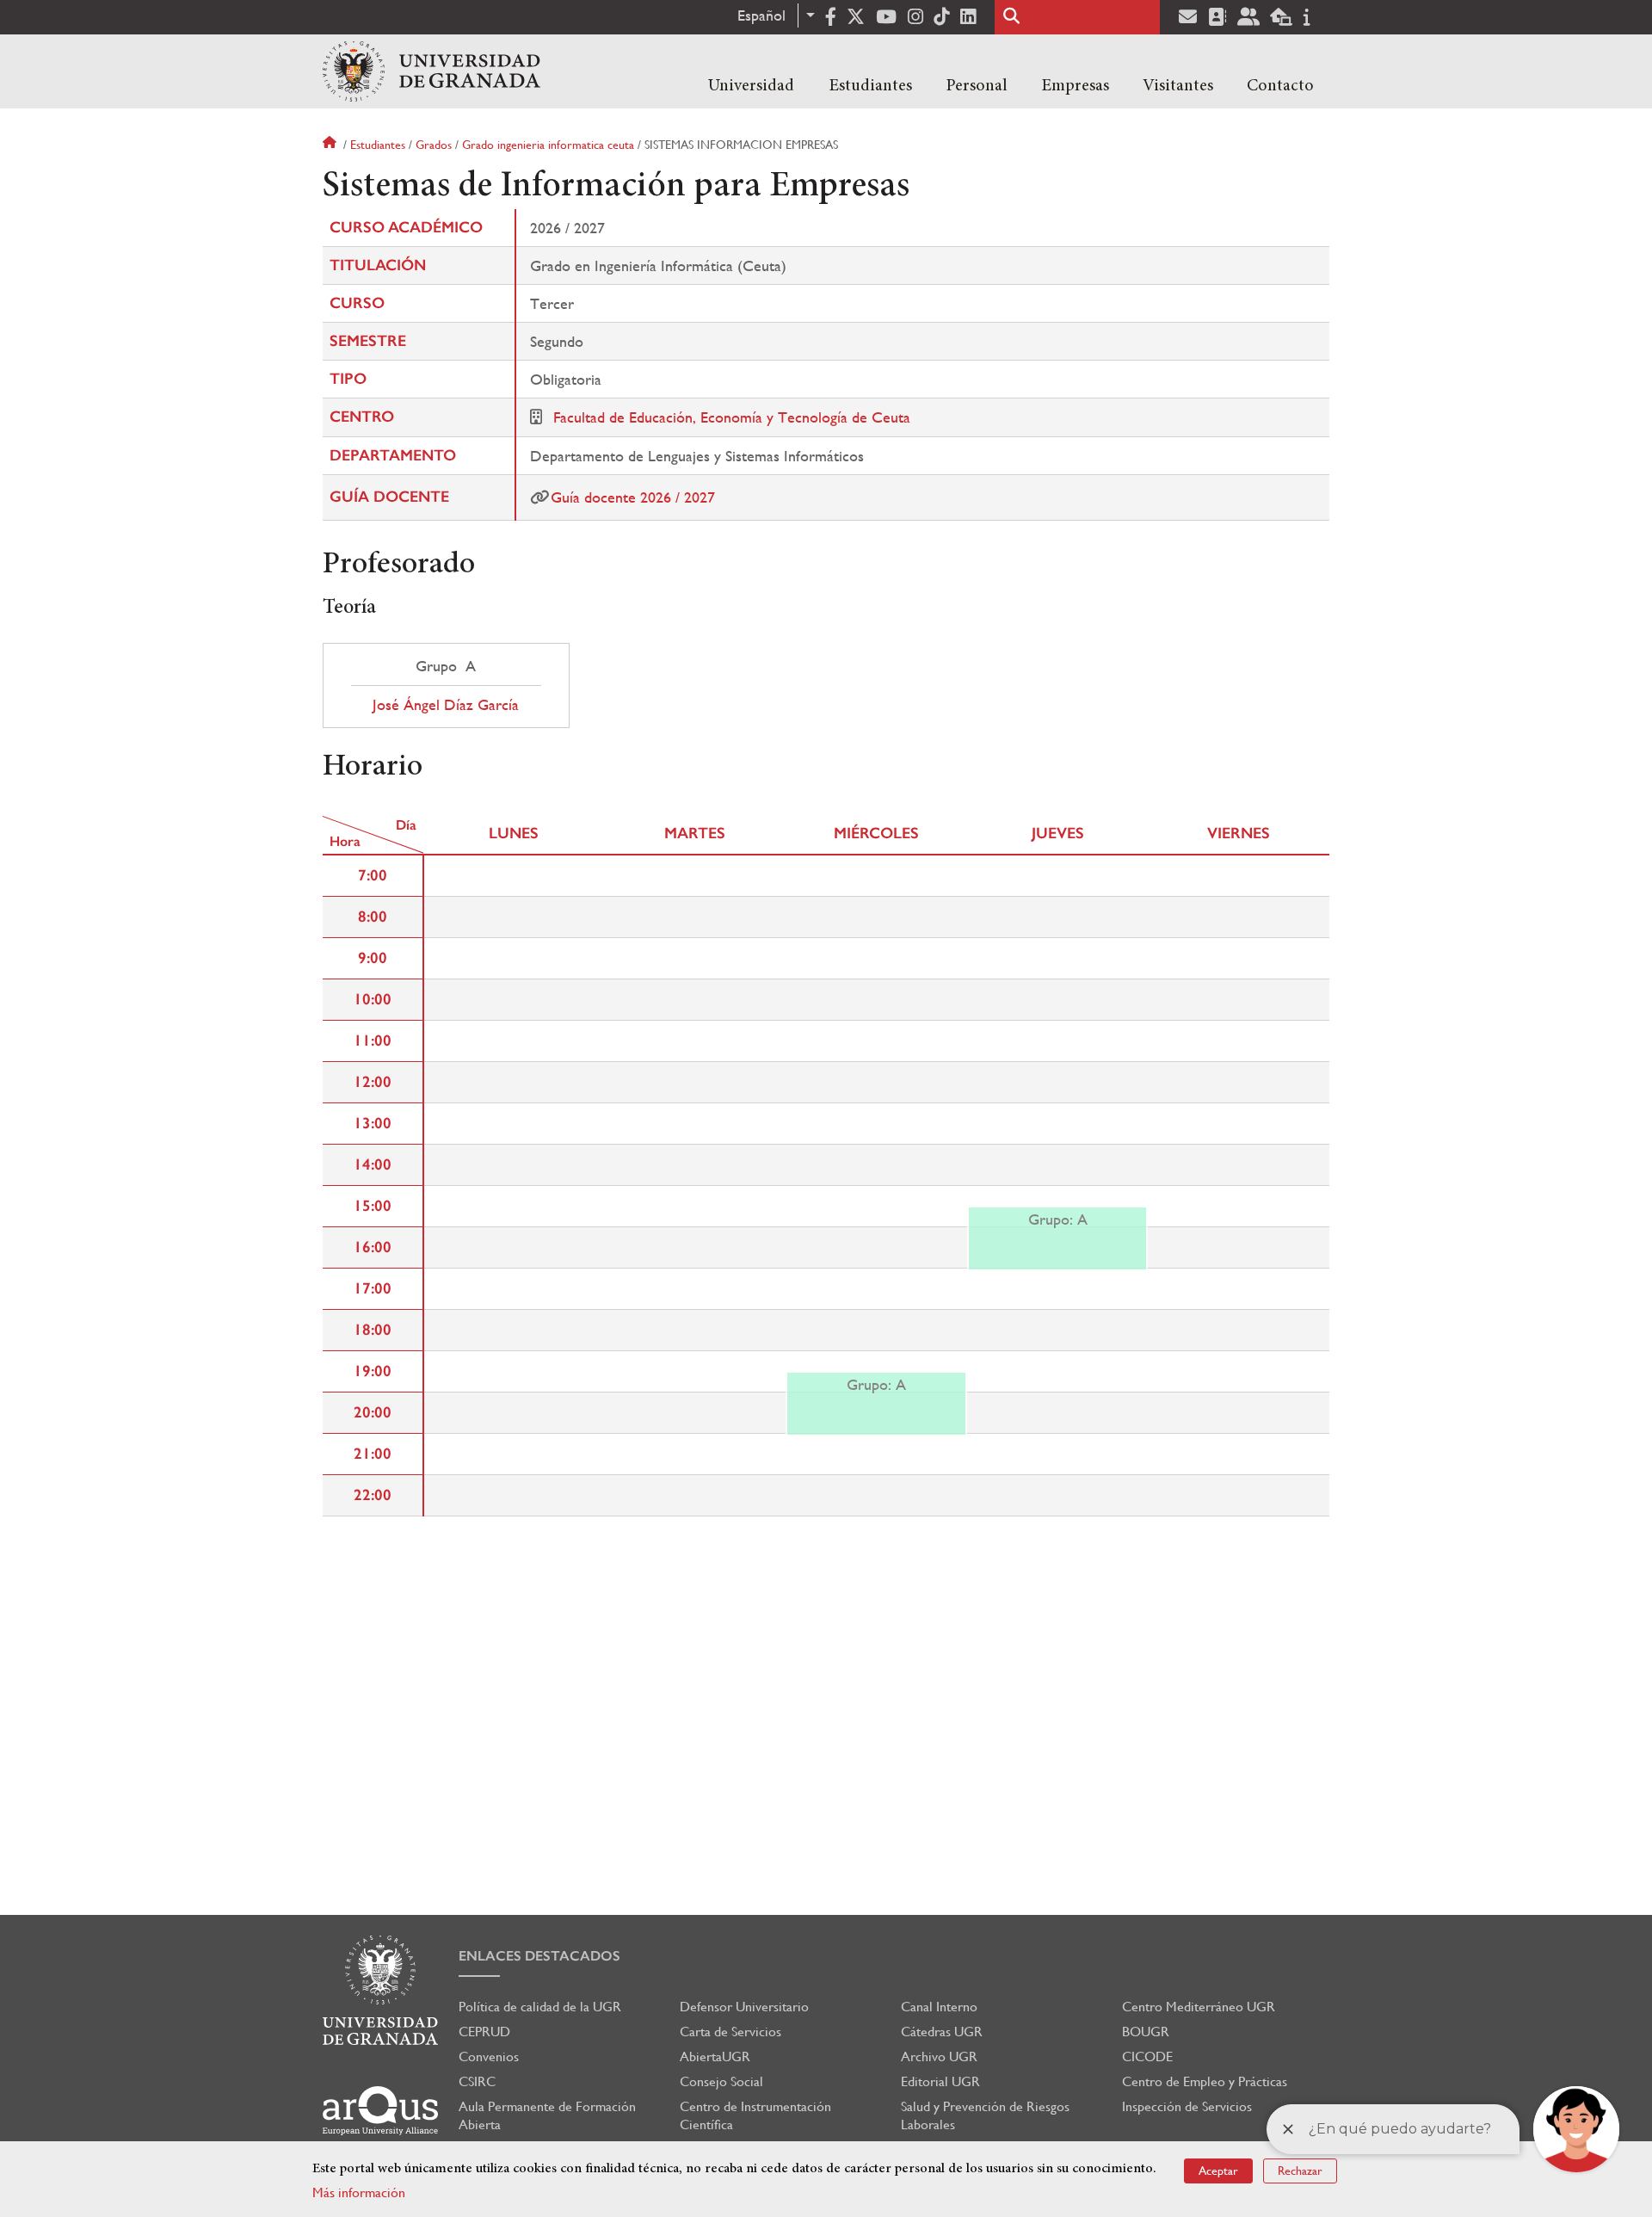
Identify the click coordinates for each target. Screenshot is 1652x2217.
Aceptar (1218, 2171)
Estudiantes (870, 86)
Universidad (751, 86)
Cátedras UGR (942, 2032)
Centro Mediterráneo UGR (1199, 2007)
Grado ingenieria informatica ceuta (548, 145)
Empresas (1075, 86)
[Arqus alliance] (380, 2111)
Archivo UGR (939, 2056)
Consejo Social (721, 2081)
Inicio (331, 145)
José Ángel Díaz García (446, 705)
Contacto (1280, 86)
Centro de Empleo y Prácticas (1205, 2081)
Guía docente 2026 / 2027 (633, 497)
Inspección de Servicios (1187, 2106)
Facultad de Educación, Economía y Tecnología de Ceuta (732, 417)
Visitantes (1178, 86)
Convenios (489, 2056)
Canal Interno (939, 2007)
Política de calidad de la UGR (540, 2007)
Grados (434, 145)
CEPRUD (484, 2032)
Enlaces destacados (539, 1956)
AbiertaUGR (715, 2056)
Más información (359, 2192)
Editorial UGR (940, 2081)
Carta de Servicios (730, 2032)
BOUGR (1146, 2032)
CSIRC (477, 2081)
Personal (977, 86)
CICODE (1147, 2056)
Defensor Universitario (744, 2007)
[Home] (431, 71)
